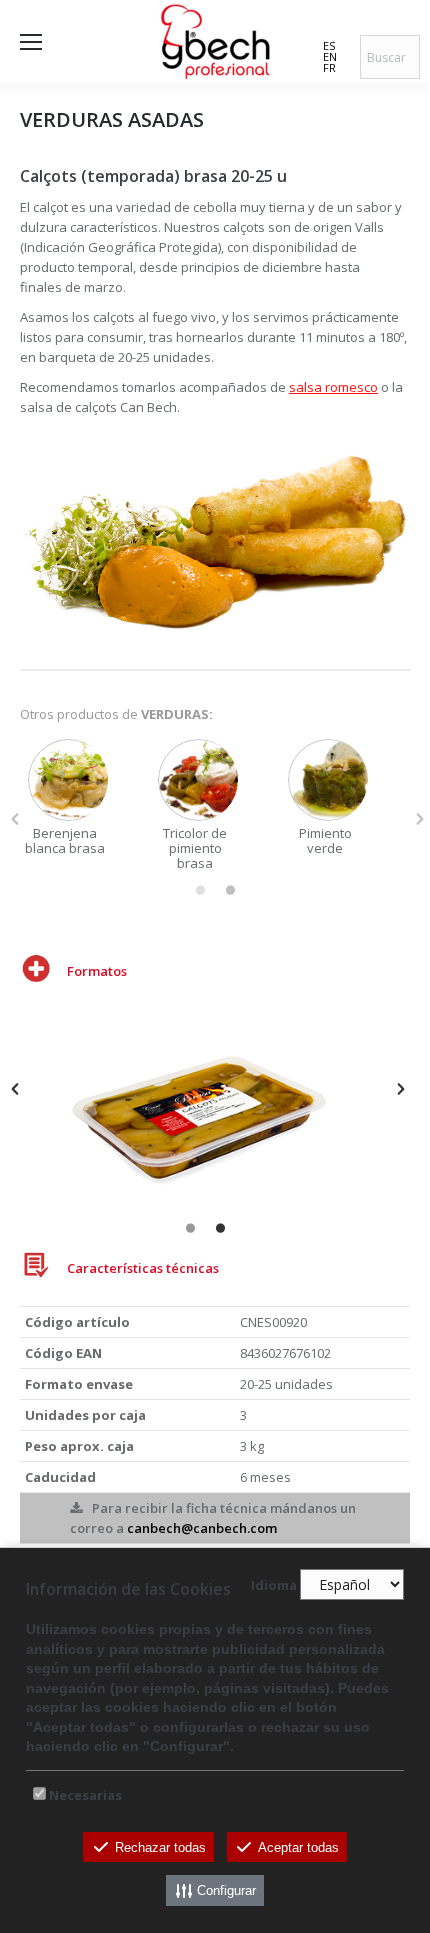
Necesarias (85, 1795)
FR (329, 67)
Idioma (274, 1585)
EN (330, 56)
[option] (85, 797)
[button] (15, 819)
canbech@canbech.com (202, 1528)
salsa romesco (333, 387)
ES (329, 45)
